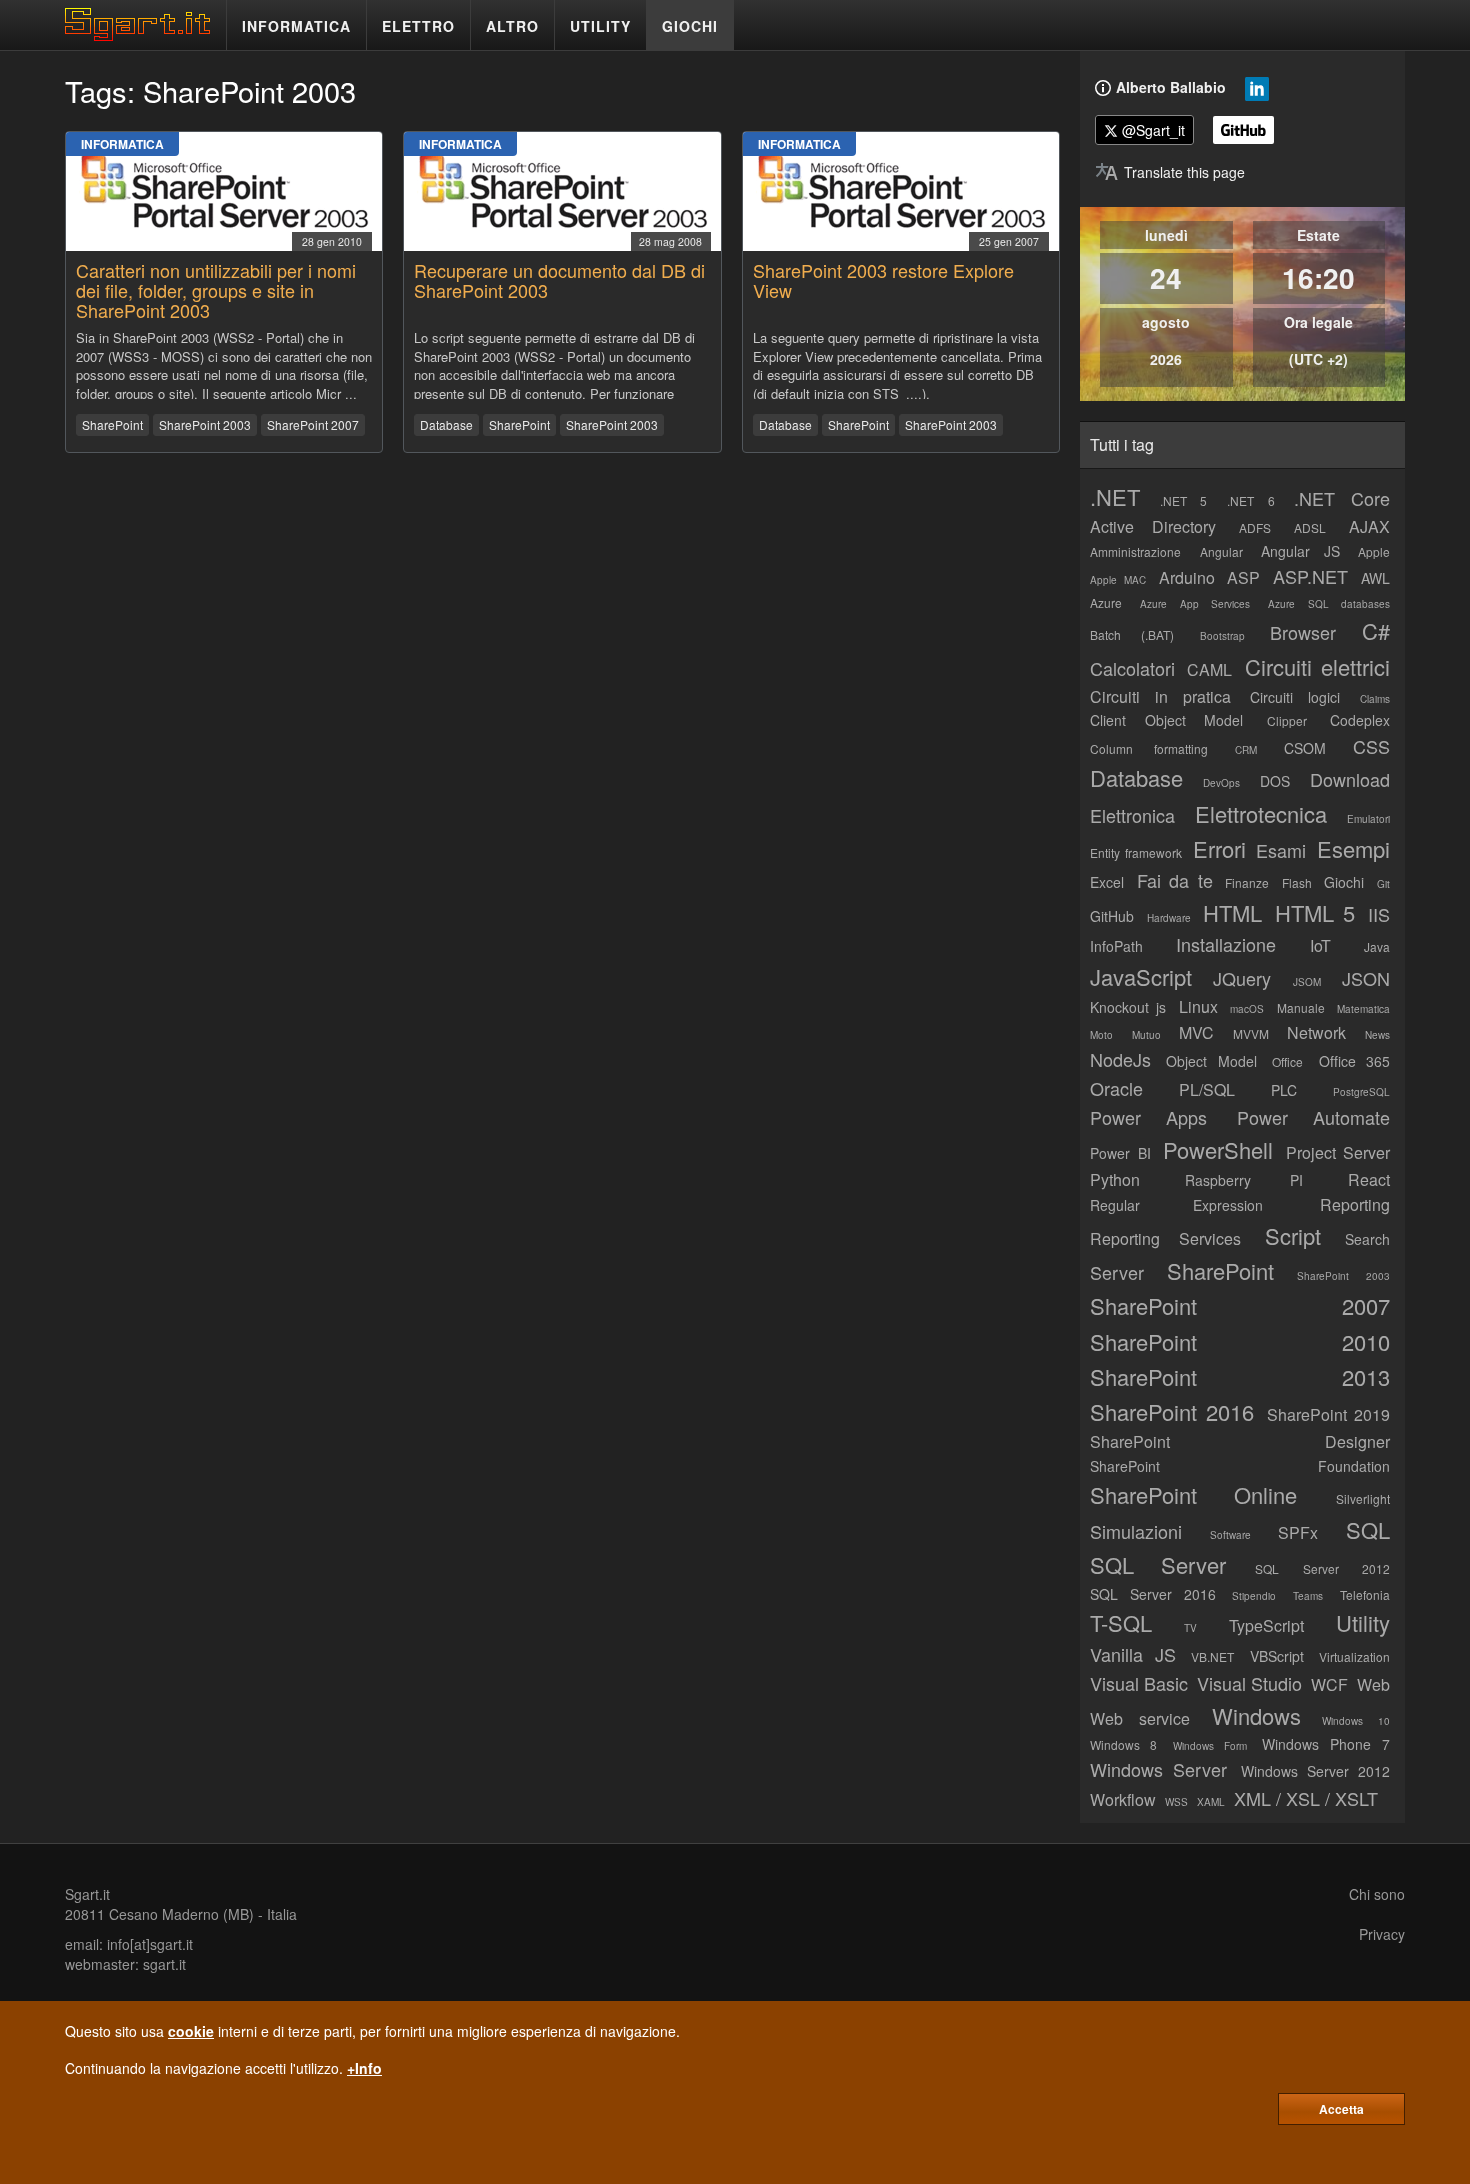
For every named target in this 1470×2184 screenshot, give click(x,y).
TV (1190, 1628)
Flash (1297, 882)
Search (1367, 1239)
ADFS (1255, 527)
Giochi (1344, 882)
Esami (1281, 850)
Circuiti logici (1295, 697)
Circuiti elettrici (1317, 666)
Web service (1140, 1718)
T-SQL (1121, 1622)
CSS (1371, 746)
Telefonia (1365, 1594)
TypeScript (1266, 1625)
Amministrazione (1135, 551)
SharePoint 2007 (313, 424)
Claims (1375, 699)
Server (1117, 1272)
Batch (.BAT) (1132, 634)
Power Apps (1148, 1117)
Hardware (1169, 918)
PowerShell (1218, 1149)
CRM (1246, 750)
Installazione (1226, 944)
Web (1373, 1684)
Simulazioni (1136, 1531)
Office (1287, 1061)
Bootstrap (1222, 636)
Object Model (1211, 1061)
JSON (1366, 978)
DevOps (1221, 783)
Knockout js (1128, 1007)
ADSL (1310, 527)
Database (446, 424)
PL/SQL (1207, 1089)
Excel (1107, 882)
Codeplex (1360, 720)
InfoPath (1116, 946)
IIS (1379, 914)
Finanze (1247, 882)
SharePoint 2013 (1240, 1376)
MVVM (1251, 1033)
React (1369, 1179)
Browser (1303, 632)
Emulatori (1368, 819)
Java (1377, 946)
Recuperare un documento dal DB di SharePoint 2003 (559, 280)
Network (1316, 1032)
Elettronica (1132, 815)
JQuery (1242, 978)
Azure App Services (1195, 604)
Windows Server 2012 (1315, 1771)
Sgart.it (87, 1894)
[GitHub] (1243, 130)
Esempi (1353, 848)
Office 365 (1354, 1061)
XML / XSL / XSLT (1306, 1798)
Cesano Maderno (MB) (181, 1914)
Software (1230, 1535)
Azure (1106, 602)
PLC (1284, 1090)
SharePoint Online (1193, 1494)
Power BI (1120, 1153)
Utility (1363, 1622)
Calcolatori (1132, 668)
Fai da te (1175, 880)
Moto (1101, 1035)
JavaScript (1141, 976)
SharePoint (112, 424)
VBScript (1277, 1656)
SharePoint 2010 (1240, 1341)
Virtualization (1354, 1656)
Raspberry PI (1244, 1180)
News (1377, 1035)
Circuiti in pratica (1160, 696)
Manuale (1301, 1007)
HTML (1232, 912)
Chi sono (1377, 1894)
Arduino (1187, 577)
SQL (1368, 1529)
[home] (142, 35)
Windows (1256, 1715)
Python (1115, 1179)
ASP (1243, 577)
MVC (1196, 1032)
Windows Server (1158, 1769)
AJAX (1369, 526)
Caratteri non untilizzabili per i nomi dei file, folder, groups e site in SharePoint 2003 (216, 290)
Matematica (1363, 1009)
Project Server (1338, 1152)
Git (1383, 884)
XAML (1211, 1802)
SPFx (1298, 1532)
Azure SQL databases (1329, 604)
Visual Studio (1249, 1683)
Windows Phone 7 (1326, 1744)
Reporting (1355, 1204)
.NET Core (1342, 498)
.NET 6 (1251, 500)
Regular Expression (1176, 1205)
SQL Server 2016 (1153, 1594)
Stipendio (1254, 1596)
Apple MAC (1118, 580)
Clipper (1287, 720)
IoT (1320, 945)
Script (1293, 1235)
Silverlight (1363, 1498)
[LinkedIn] (1257, 93)
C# (1376, 630)
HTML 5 (1315, 912)
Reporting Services (1165, 1238)
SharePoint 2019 (1328, 1414)
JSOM (1307, 982)
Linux (1198, 1006)
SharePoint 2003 (205, 424)
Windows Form (1210, 1746)
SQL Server (1158, 1564)
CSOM (1305, 748)
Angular (1221, 551)
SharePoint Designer (1240, 1441)
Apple (1374, 551)
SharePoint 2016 (1172, 1411)
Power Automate (1313, 1117)
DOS (1275, 781)
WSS (1176, 1802)
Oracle (1116, 1088)
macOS (1247, 1009)
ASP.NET (1310, 576)
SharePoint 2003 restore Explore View (883, 280)
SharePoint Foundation (1240, 1466)
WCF (1329, 1684)
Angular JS (1300, 551)
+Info (364, 2068)
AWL (1375, 578)
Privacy (1382, 1934)
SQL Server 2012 (1322, 1568)
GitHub (1112, 916)
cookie (191, 2031)
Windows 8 (1123, 1744)
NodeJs (1120, 1059)
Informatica (122, 144)
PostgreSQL (1361, 1092)
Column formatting (1149, 748)
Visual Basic (1139, 1683)
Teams (1308, 1596)
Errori (1219, 848)
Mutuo (1146, 1035)
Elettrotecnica (1261, 813)
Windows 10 (1356, 1721)
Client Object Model (1166, 720)
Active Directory (1153, 526)
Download (1350, 779)
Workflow (1123, 1799)
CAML (1209, 669)
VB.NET (1212, 1656)
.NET (1115, 496)
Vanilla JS (1133, 1654)
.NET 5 (1184, 500)
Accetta (1341, 2109)
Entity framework (1136, 852)
